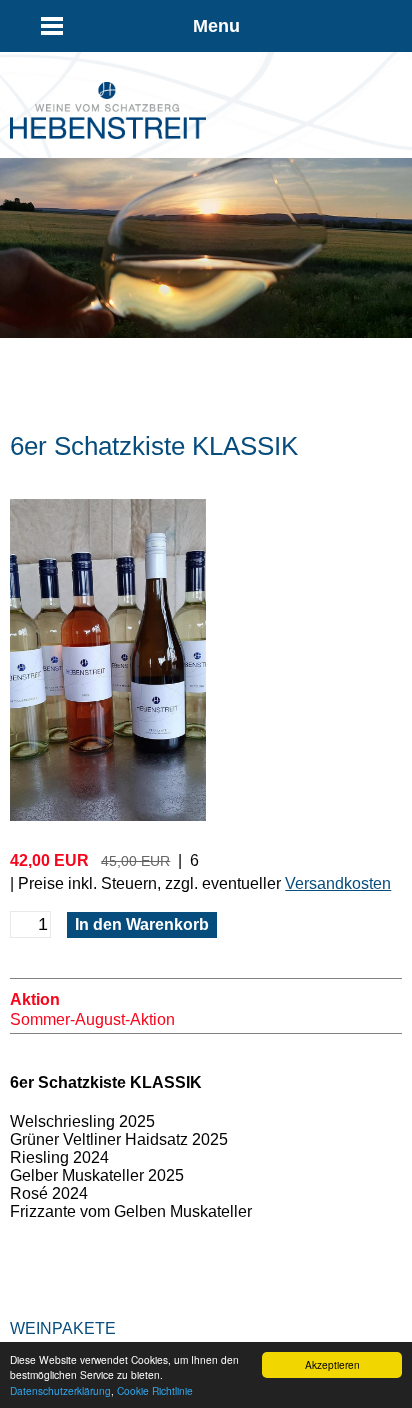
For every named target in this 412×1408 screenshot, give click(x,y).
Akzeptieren (332, 1364)
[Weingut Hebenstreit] (108, 133)
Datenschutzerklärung (60, 1390)
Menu (216, 26)
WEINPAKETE (63, 1328)
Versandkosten (338, 883)
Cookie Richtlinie (155, 1390)
